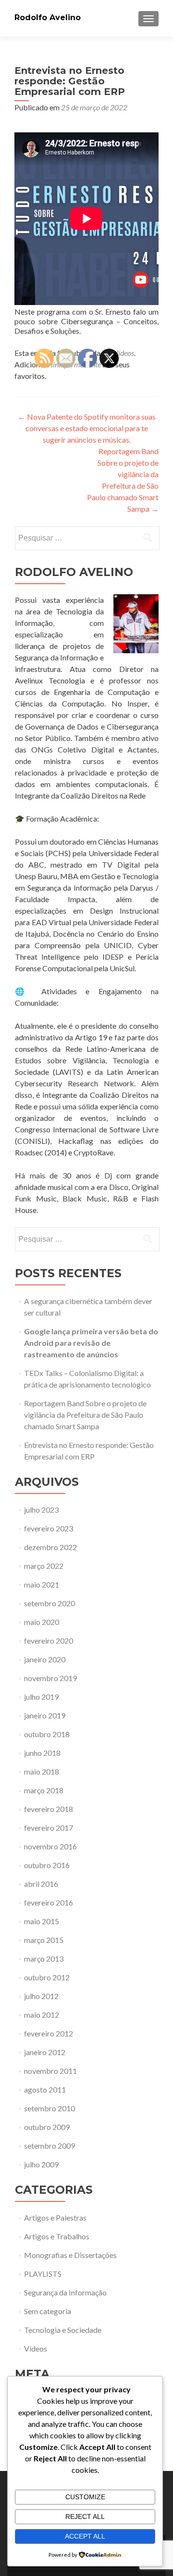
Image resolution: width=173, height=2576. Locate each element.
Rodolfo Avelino (48, 18)
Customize (85, 2497)
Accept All (85, 2536)
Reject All (85, 2517)
